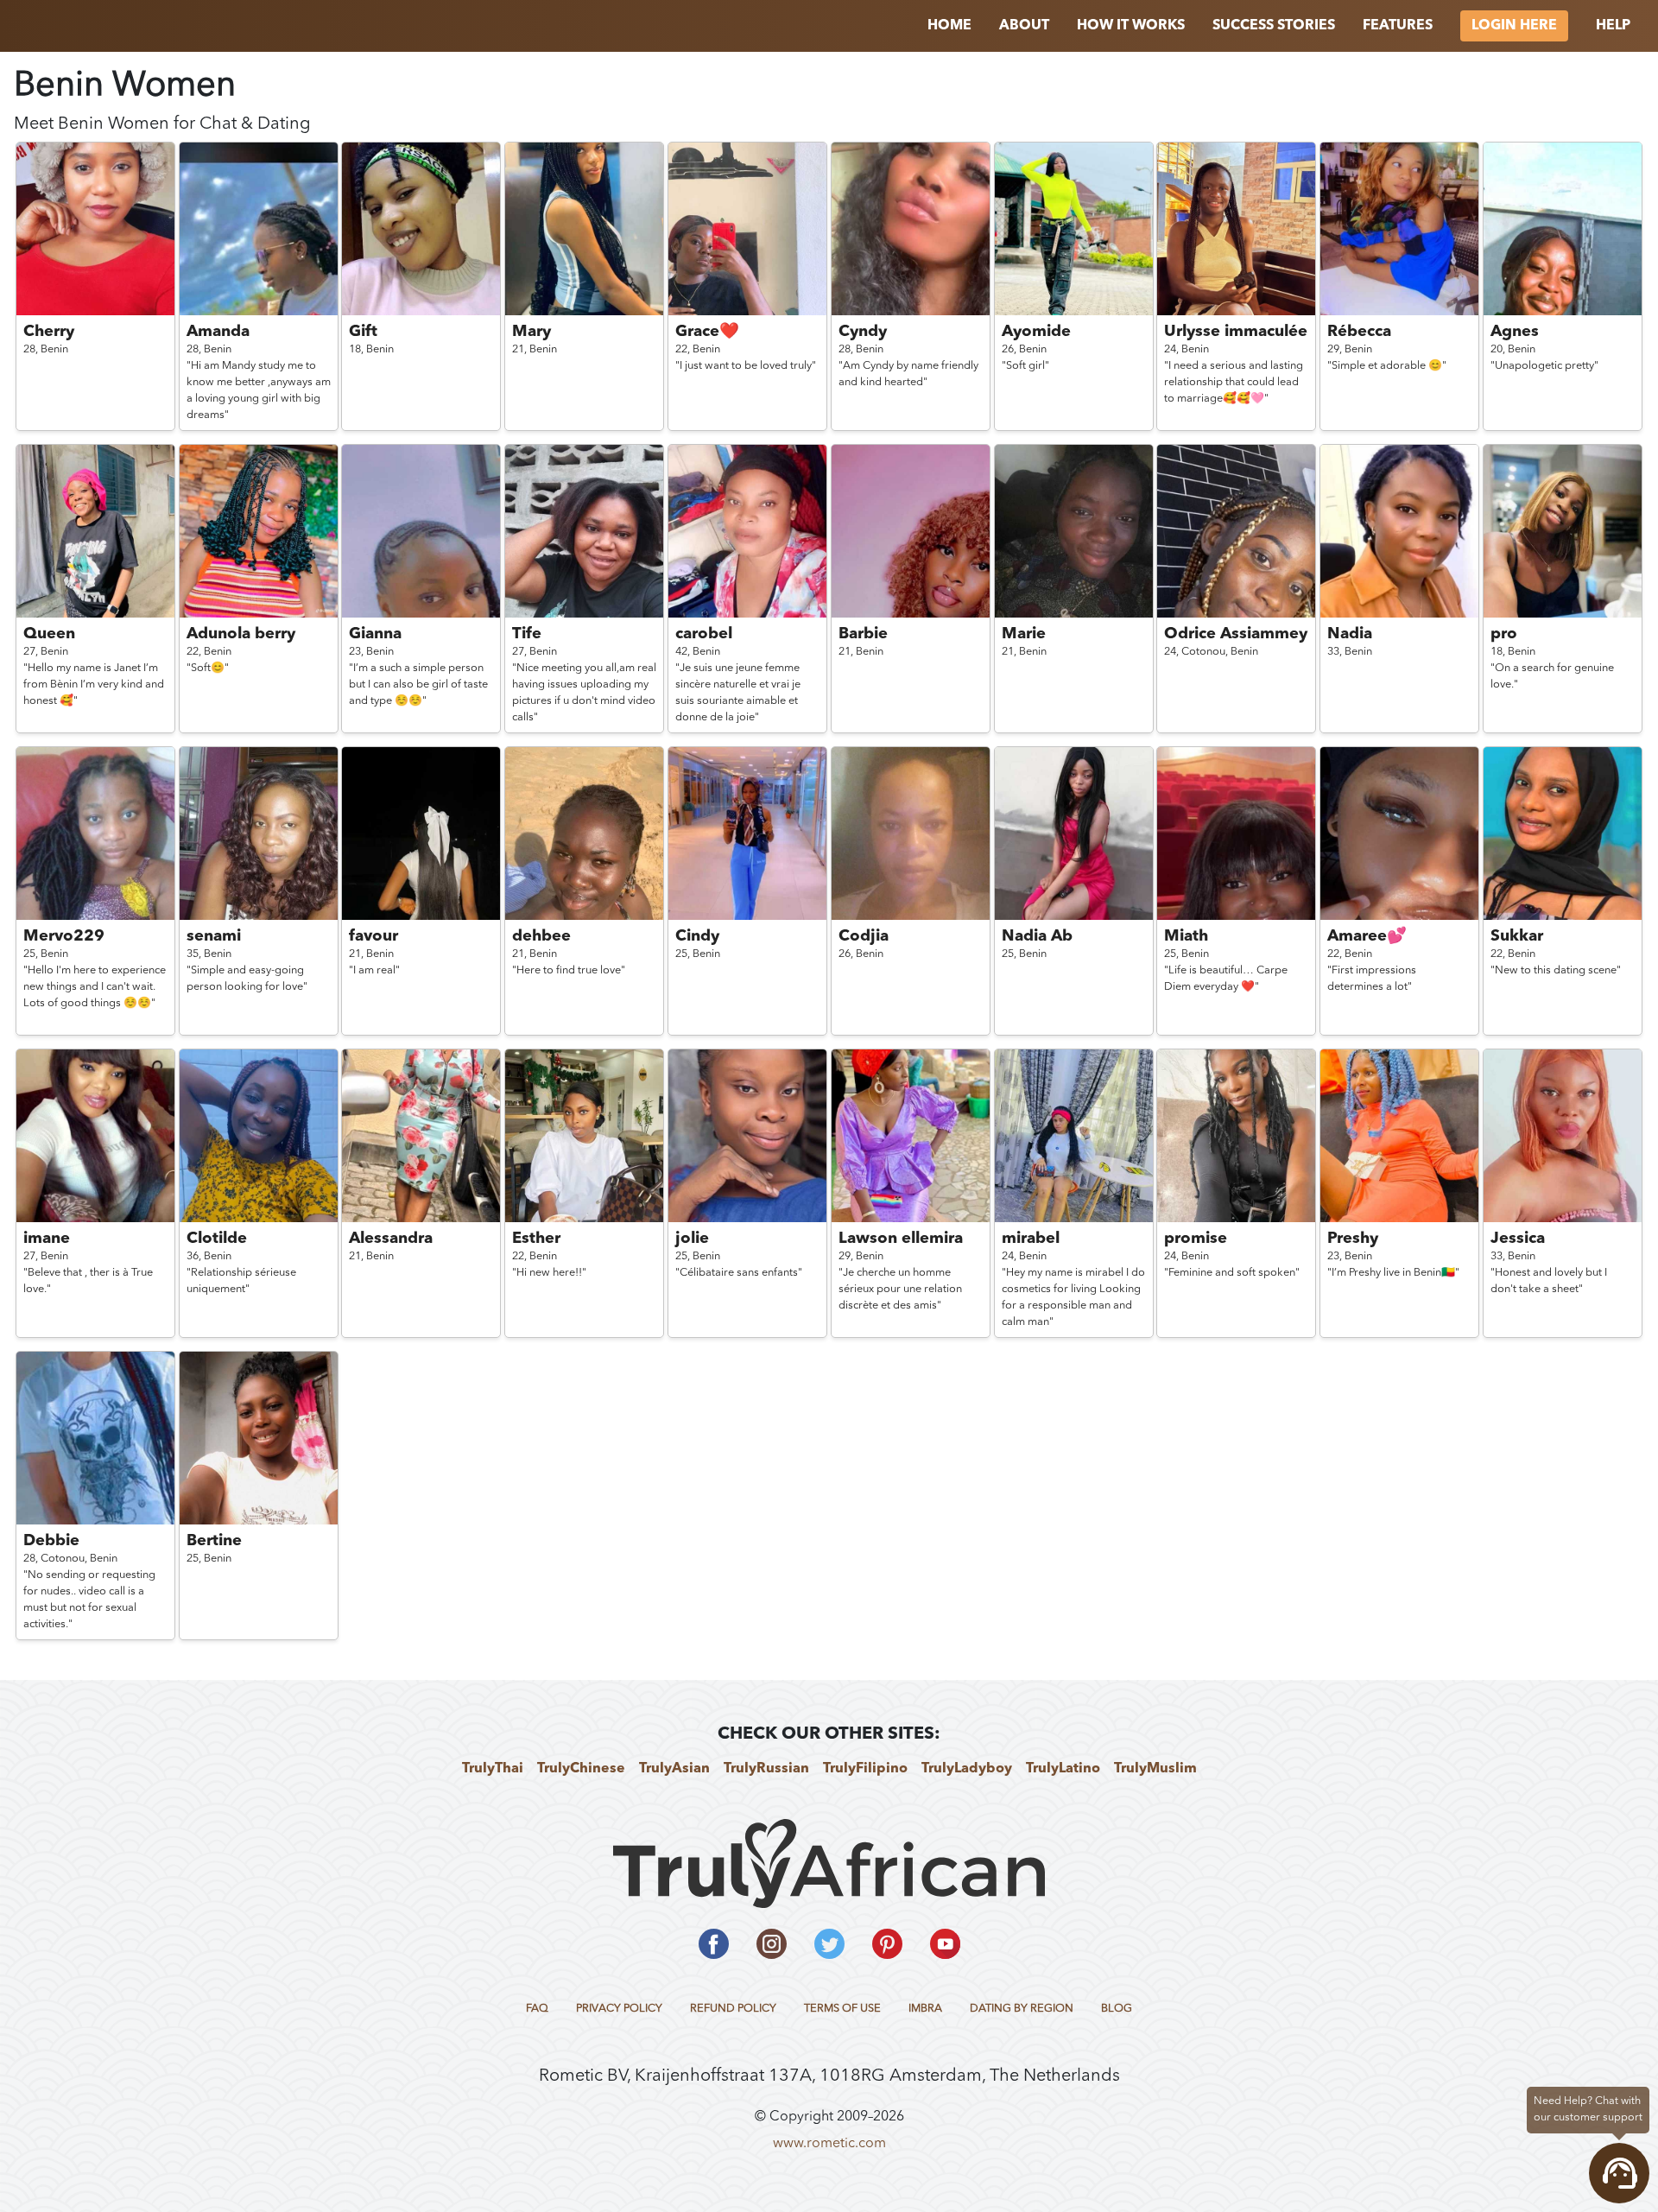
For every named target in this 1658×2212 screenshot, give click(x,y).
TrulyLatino (1063, 1769)
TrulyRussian (766, 1769)
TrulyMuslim (1155, 1769)
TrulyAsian (674, 1769)
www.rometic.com (829, 2144)
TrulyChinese (581, 1769)
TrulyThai (493, 1769)
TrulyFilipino (865, 1769)
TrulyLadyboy (967, 1769)
